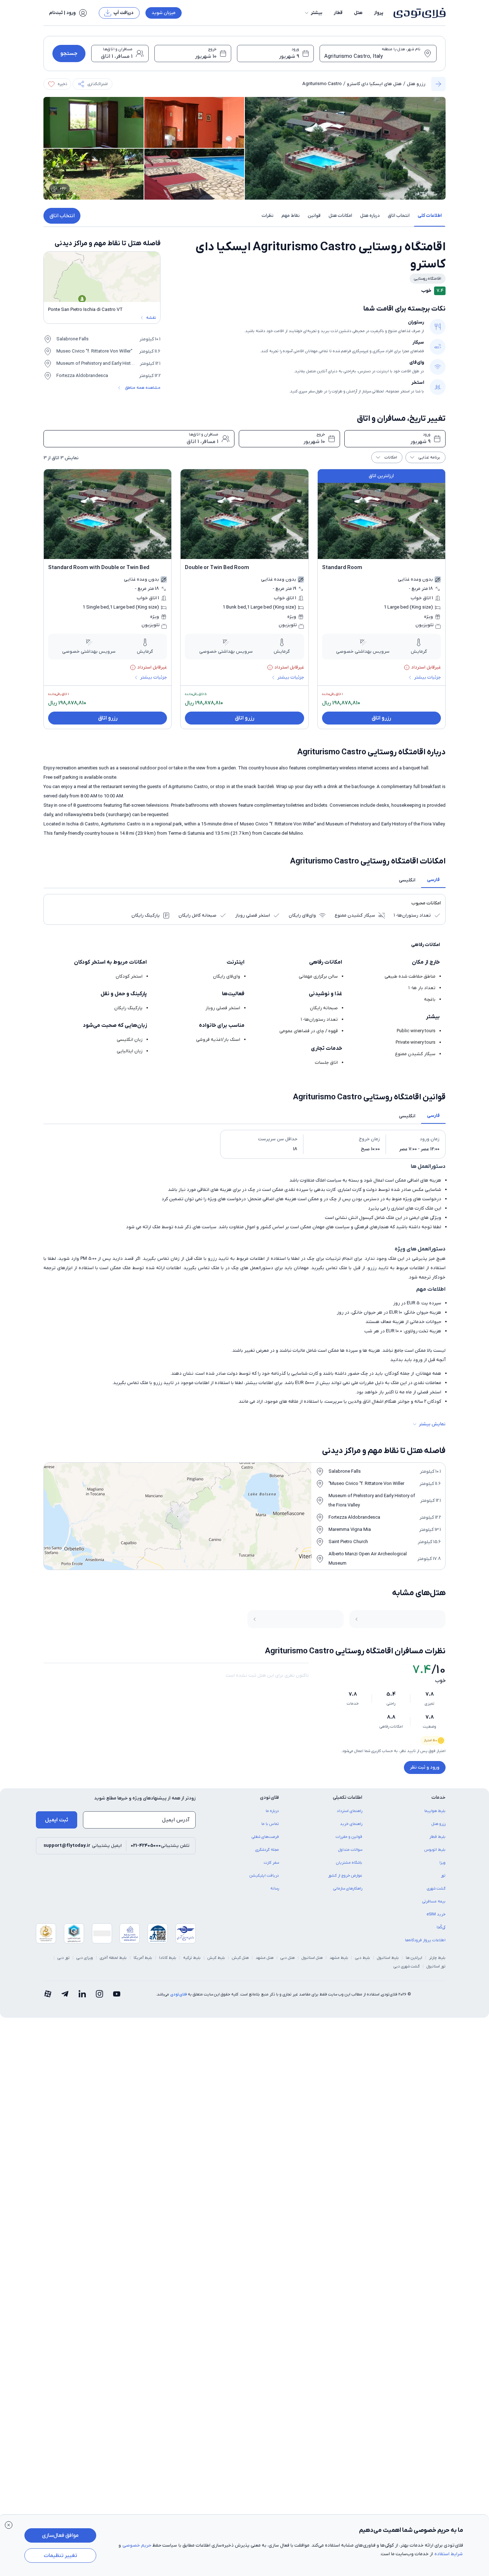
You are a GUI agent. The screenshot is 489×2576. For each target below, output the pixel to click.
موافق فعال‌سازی (60, 2535)
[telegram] (65, 1994)
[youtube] (117, 1994)
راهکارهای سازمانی (348, 1888)
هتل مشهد (265, 1958)
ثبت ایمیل (57, 1820)
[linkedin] (82, 1994)
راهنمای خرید (351, 1824)
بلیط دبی (363, 1958)
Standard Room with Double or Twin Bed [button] (99, 568)
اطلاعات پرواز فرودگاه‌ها (425, 1940)
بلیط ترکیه (192, 1958)
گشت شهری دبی (407, 1966)
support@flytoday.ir (67, 1846)
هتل (358, 13)
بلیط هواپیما (435, 1811)
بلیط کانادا (168, 1958)
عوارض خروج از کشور (345, 1876)
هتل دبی (288, 1958)
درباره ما (272, 1811)
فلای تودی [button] (269, 1797)
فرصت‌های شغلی (265, 1837)
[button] (313, 13)
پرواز (379, 13)
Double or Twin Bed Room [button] (217, 568)
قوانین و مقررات (349, 1837)
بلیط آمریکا (143, 1958)
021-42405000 (146, 1846)
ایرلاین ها (414, 1958)
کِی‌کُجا (441, 1927)
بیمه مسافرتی (434, 1901)
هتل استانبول (312, 1958)
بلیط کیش (216, 1958)
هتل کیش (240, 1958)
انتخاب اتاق (62, 216)
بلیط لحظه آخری (113, 1958)
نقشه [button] (151, 318)
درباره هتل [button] (370, 216)
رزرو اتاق (381, 718)
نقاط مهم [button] (291, 216)
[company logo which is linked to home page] (417, 13)
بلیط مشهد (339, 1958)
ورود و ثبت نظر (425, 1767)
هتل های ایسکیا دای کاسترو (374, 84)
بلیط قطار (437, 1837)
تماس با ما (270, 1824)
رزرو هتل (416, 84)
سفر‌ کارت (271, 1863)
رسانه (275, 1888)
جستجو (69, 53)
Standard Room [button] (342, 568)
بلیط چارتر (437, 1958)
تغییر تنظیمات (60, 2556)
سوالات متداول (350, 1850)
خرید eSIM (436, 1914)
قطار (338, 13)
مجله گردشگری (267, 1850)
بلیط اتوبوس (435, 1850)
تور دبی (64, 1958)
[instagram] (99, 1994)
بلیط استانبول (388, 1958)
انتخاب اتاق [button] (399, 216)
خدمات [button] (439, 1797)
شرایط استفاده (449, 2554)
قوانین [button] (314, 216)
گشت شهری (436, 1888)
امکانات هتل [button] (340, 216)
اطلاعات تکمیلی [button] (348, 1797)
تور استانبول (436, 1966)
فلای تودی (178, 1994)
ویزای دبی (85, 1958)
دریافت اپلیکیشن (264, 1876)
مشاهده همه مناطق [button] (143, 388)
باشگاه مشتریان (349, 1863)
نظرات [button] (268, 216)
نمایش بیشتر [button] (432, 1424)
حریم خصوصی (137, 2545)
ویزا (443, 1863)
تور (443, 1876)
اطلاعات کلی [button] (430, 216)
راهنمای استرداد (350, 1811)
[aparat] (48, 1994)
